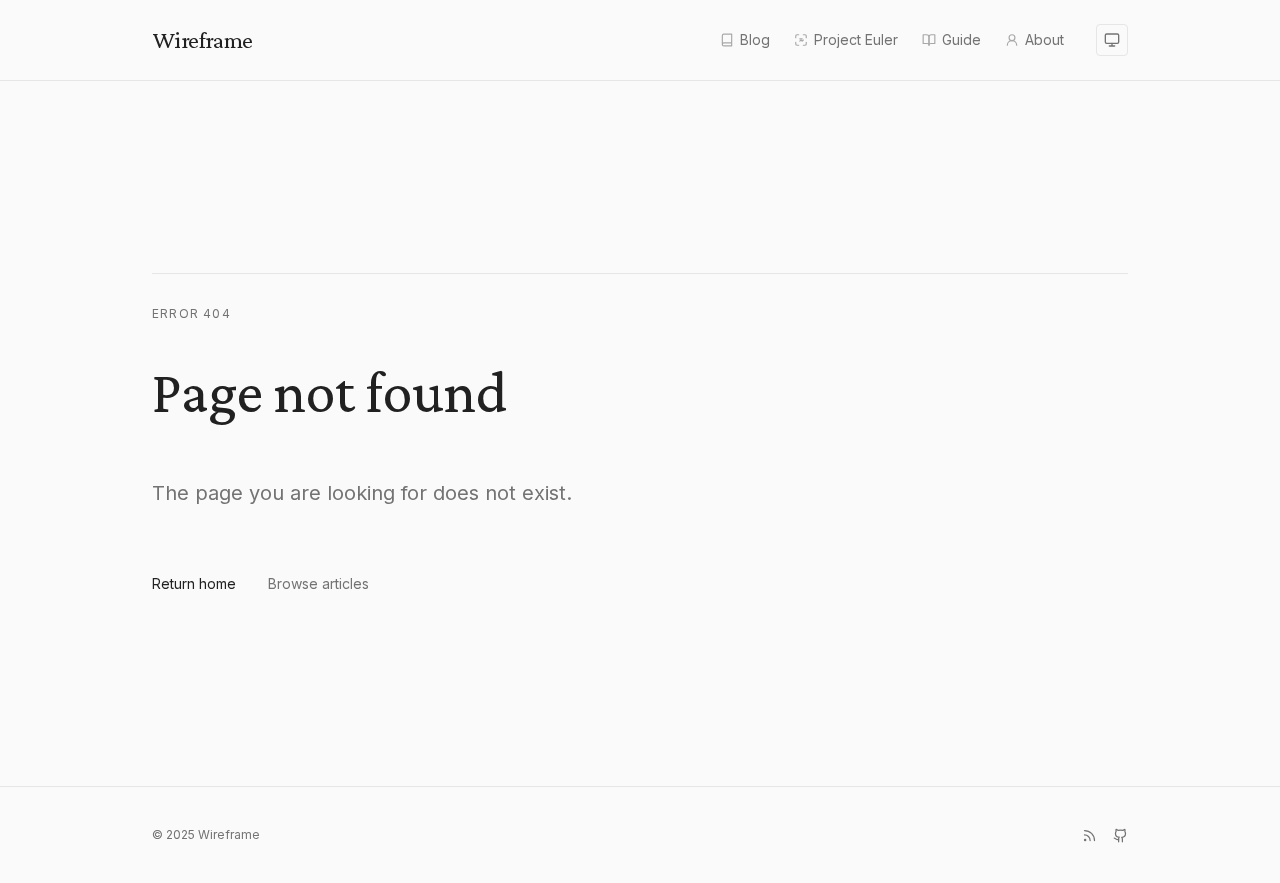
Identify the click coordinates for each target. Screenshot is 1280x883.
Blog (755, 39)
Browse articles (318, 583)
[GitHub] (1120, 835)
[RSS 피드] (1089, 835)
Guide (961, 39)
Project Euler (856, 39)
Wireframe (202, 39)
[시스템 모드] (1112, 40)
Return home (194, 583)
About (1044, 39)
